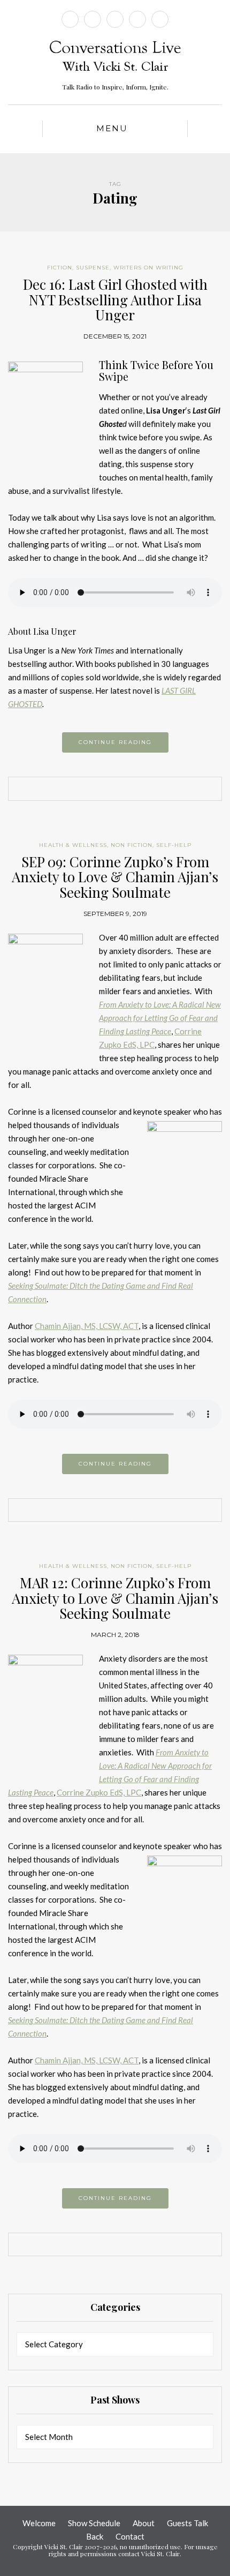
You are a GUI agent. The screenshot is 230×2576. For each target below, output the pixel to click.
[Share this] (99, 790)
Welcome (39, 2523)
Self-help (174, 845)
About (144, 2523)
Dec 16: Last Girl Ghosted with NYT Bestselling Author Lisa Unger (115, 299)
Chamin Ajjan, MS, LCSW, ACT (87, 1326)
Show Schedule (94, 2523)
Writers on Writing (148, 268)
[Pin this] (131, 790)
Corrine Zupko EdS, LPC (99, 1792)
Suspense (93, 268)
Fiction (60, 268)
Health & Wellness (73, 845)
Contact (130, 2536)
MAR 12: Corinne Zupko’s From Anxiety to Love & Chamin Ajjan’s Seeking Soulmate (115, 1598)
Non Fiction (132, 845)
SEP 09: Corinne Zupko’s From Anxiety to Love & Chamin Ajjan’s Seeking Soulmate (115, 877)
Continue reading (115, 742)
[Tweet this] (115, 790)
